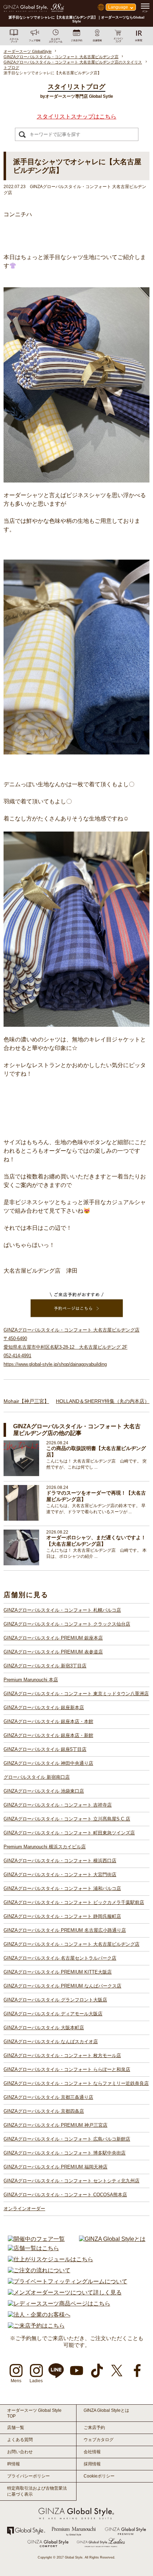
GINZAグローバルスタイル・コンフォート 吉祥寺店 (58, 1805)
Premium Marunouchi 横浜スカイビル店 (45, 1847)
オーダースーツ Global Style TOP (34, 2413)
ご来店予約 (94, 2428)
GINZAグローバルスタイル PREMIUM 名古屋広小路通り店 (65, 1930)
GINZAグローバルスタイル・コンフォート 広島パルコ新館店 (67, 2139)
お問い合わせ (20, 2452)
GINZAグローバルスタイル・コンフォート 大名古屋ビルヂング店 (72, 1944)
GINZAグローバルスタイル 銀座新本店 (44, 1708)
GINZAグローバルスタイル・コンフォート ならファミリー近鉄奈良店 (76, 2083)
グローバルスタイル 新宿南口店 (37, 1777)
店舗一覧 (16, 2428)
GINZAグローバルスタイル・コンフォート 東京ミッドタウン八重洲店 (76, 1694)
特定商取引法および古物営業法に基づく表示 (37, 2491)
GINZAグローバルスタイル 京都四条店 (44, 2111)
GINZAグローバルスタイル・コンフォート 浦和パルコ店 (62, 1888)
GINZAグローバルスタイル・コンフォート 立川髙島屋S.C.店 (67, 1819)
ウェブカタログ (99, 2440)
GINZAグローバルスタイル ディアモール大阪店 (53, 2014)
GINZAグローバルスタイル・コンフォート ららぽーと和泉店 (67, 2069)
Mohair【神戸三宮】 (26, 1401)
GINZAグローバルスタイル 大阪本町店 (44, 2028)
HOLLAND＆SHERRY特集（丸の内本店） (103, 1401)
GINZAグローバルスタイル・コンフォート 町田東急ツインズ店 (69, 1833)
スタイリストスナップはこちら (76, 117)
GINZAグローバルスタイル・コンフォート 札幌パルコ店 (62, 1610)
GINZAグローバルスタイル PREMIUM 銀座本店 (53, 1638)
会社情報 (92, 2452)
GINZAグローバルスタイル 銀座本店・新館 (48, 1735)
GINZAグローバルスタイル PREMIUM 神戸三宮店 (56, 2125)
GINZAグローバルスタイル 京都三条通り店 (48, 2097)
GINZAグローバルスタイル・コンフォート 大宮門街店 (60, 1875)
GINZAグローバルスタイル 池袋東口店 (44, 1791)
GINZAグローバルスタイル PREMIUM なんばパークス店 (62, 1986)
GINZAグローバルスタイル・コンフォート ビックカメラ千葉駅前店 (74, 1902)
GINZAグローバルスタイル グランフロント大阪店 (55, 2000)
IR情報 (14, 2464)
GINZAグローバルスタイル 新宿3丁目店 (45, 1666)
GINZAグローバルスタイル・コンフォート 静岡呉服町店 (62, 1916)
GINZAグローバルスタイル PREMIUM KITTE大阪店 (58, 1972)
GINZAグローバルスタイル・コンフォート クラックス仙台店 (67, 1624)
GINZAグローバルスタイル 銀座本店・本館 (48, 1721)
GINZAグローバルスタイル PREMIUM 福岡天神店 (56, 2167)
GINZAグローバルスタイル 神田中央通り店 (48, 1763)
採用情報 (92, 2464)
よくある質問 (20, 2440)
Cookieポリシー (99, 2476)
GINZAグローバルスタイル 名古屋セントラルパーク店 (60, 1958)
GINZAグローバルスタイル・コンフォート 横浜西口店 (60, 1861)
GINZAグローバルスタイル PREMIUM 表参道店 (53, 1652)
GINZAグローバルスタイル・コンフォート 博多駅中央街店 (65, 2153)
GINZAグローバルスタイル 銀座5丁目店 (45, 1749)
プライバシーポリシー (28, 2476)
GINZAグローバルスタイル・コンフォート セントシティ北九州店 (72, 2181)
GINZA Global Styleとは (106, 2410)
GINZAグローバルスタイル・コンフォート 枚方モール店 (62, 2055)
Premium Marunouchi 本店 (31, 1680)
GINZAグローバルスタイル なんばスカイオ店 (51, 2042)
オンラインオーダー (24, 2209)
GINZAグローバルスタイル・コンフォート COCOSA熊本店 (65, 2195)
